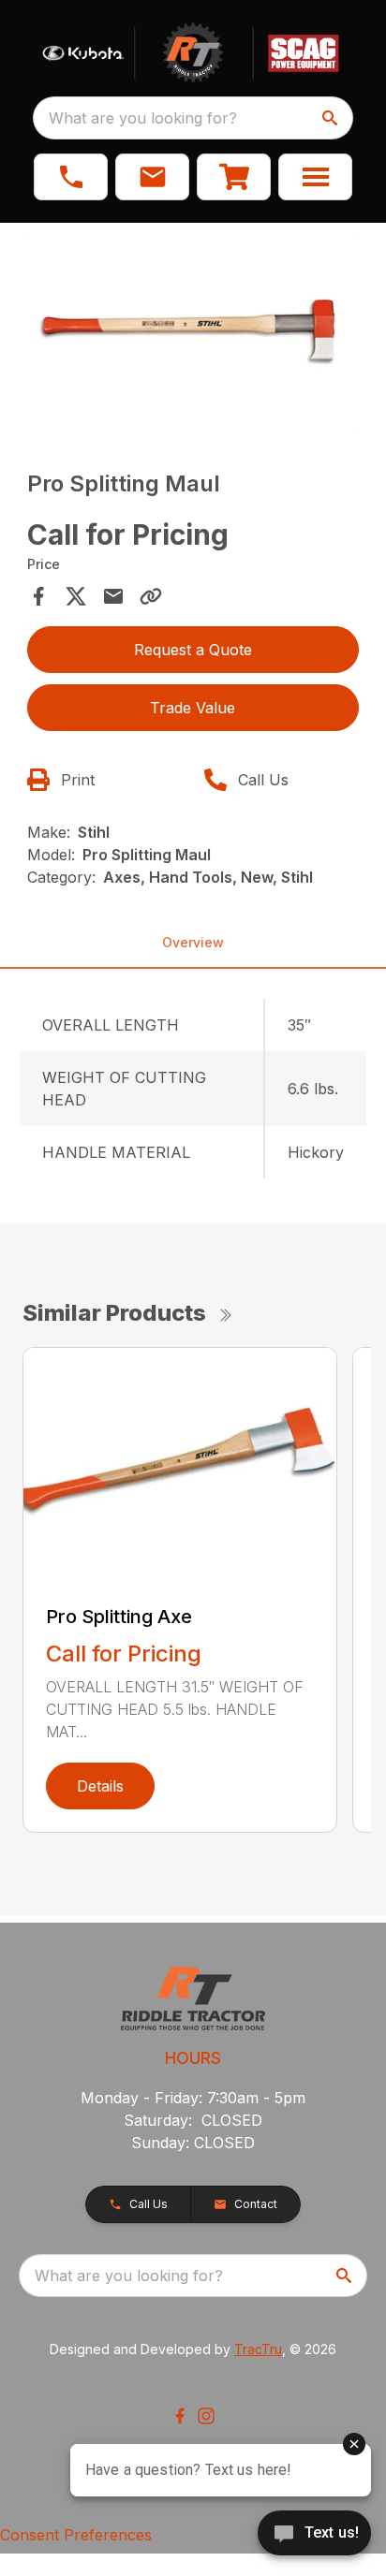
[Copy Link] (151, 596)
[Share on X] (76, 596)
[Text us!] (314, 2535)
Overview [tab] (193, 942)
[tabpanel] (193, 333)
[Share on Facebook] (38, 596)
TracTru (258, 2349)
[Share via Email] (113, 596)
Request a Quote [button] (193, 650)
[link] (234, 177)
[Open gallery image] (193, 330)
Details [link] (100, 1786)
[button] (71, 177)
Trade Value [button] (193, 708)
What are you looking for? (143, 118)
